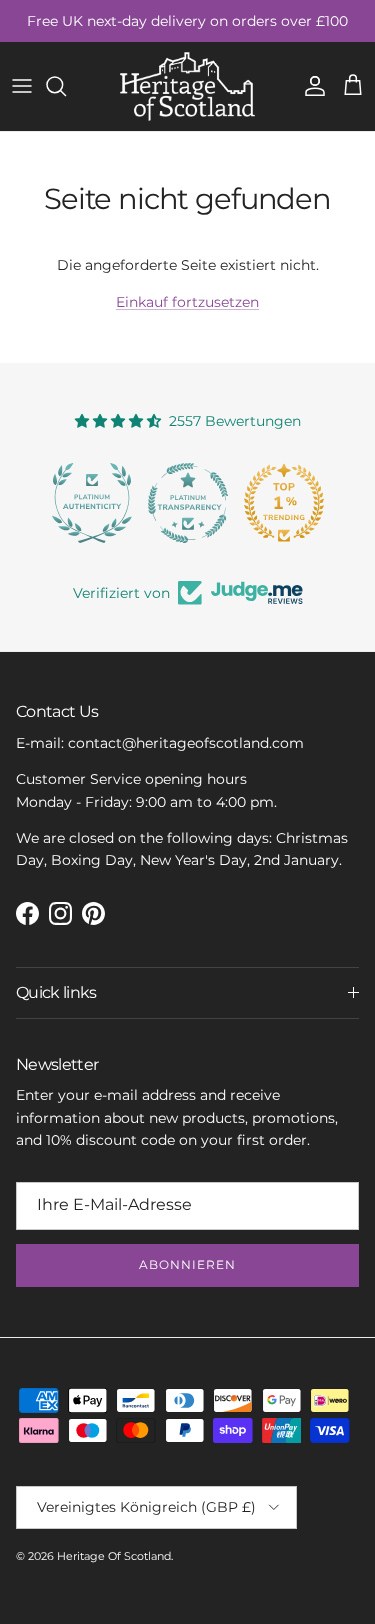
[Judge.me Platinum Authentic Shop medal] (92, 503)
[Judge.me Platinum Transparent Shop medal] (188, 503)
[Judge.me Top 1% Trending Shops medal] (284, 503)
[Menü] (22, 86)
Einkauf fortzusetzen (187, 302)
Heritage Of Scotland (114, 1556)
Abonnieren (187, 1264)
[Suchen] (66, 86)
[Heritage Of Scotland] (187, 86)
